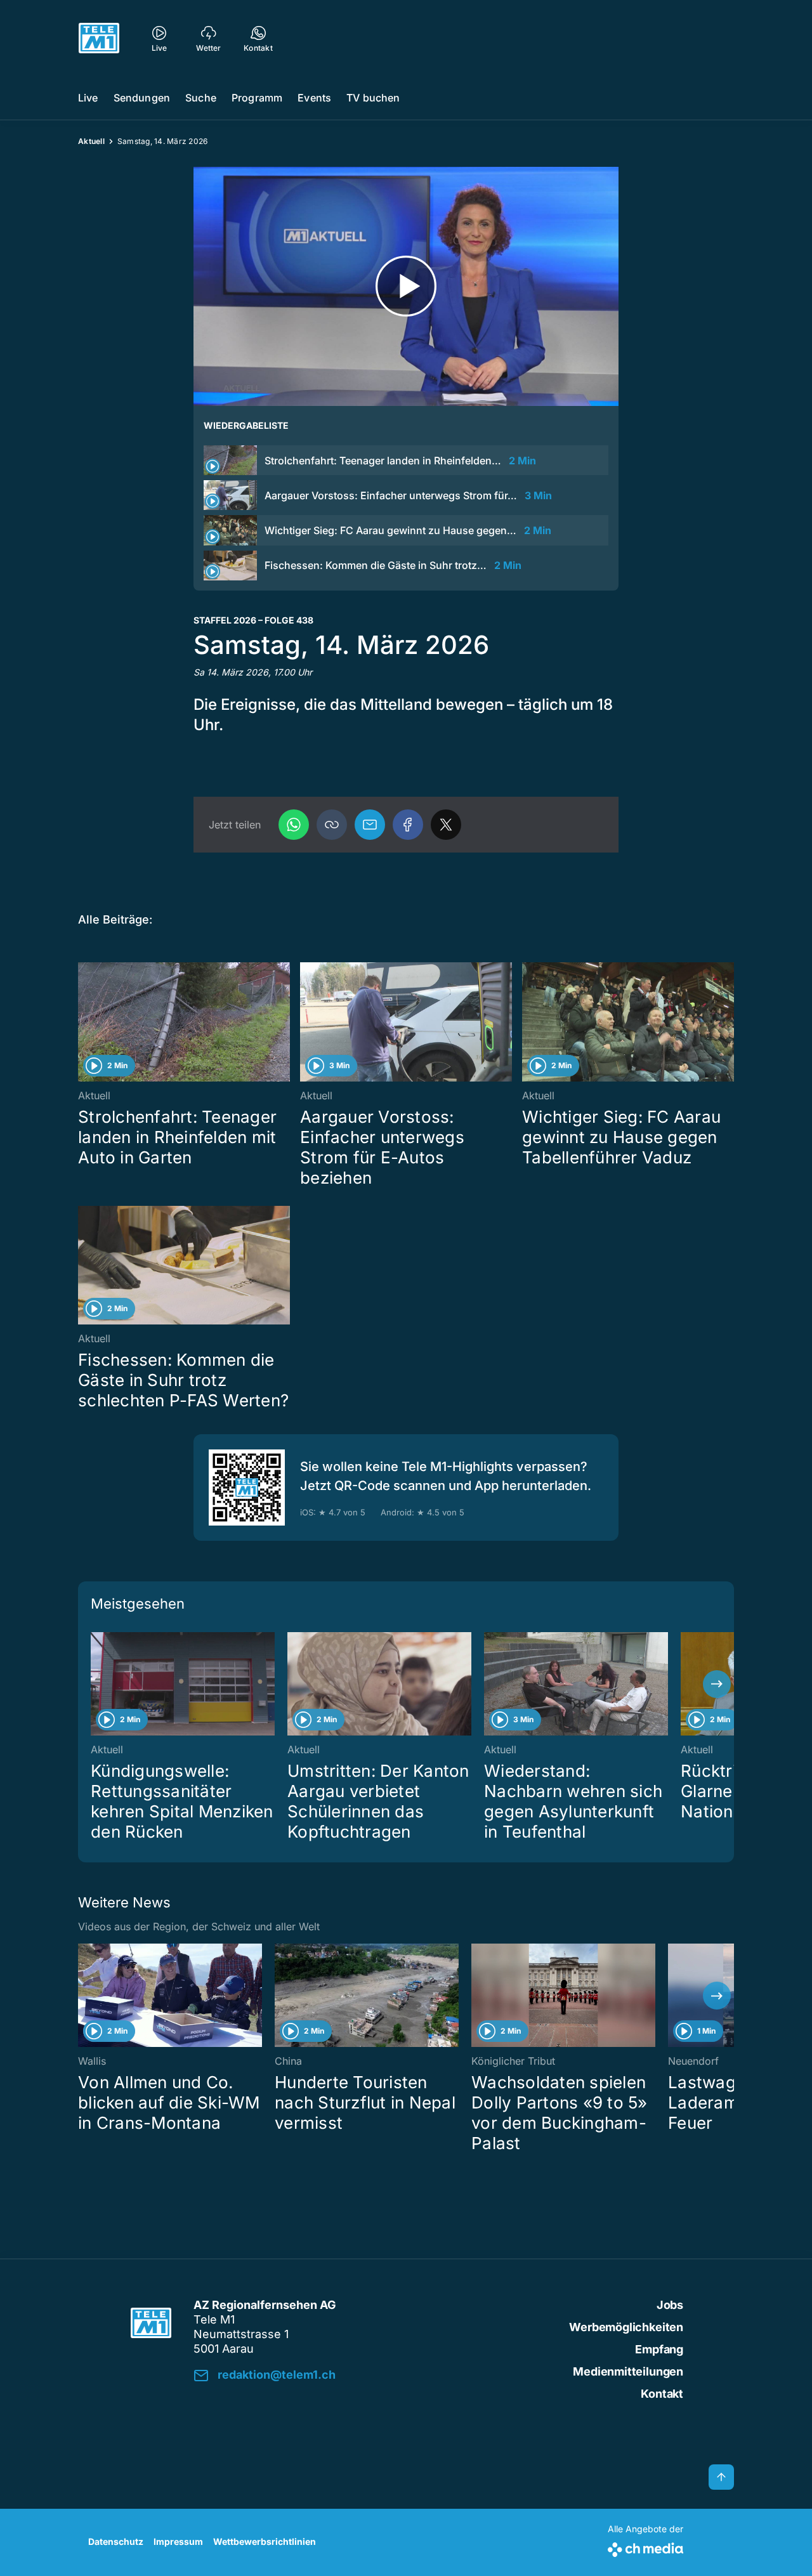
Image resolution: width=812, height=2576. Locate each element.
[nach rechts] (717, 1684)
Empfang (659, 2349)
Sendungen (142, 98)
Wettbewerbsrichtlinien (265, 2541)
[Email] (370, 825)
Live (88, 98)
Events (314, 98)
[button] (332, 825)
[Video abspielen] (406, 286)
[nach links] (95, 1684)
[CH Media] (645, 2547)
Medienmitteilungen (628, 2371)
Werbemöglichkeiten (626, 2327)
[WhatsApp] (294, 825)
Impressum (178, 2541)
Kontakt (662, 2394)
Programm (257, 98)
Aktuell (91, 141)
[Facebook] (408, 825)
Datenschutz (116, 2541)
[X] (446, 825)
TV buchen (373, 98)
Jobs (670, 2305)
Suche (201, 98)
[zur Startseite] (99, 38)
